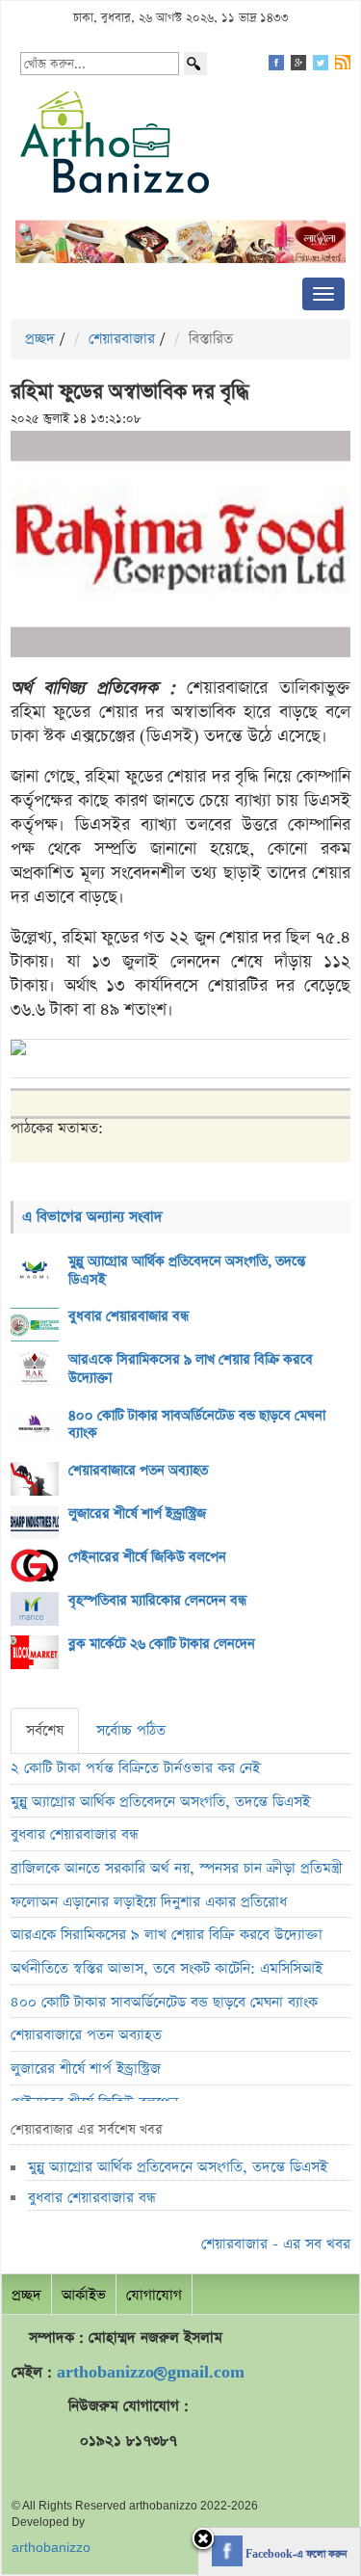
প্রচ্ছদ (40, 339)
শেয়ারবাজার (122, 339)
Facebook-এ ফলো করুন (295, 2555)
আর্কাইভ (84, 2295)
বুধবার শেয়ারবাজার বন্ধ (129, 1316)
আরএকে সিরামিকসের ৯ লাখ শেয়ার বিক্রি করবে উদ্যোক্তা (191, 1369)
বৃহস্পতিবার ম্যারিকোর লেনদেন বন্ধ (157, 1601)
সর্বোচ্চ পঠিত (131, 1730)
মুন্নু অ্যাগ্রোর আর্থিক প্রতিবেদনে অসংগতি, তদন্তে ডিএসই (187, 1271)
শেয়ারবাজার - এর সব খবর (276, 2244)
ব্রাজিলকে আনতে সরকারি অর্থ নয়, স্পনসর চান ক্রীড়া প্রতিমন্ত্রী (177, 1868)
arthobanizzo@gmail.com (151, 2372)
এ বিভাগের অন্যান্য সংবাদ (92, 1217)
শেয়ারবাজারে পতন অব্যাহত (138, 1471)
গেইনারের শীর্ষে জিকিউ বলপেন (147, 1557)
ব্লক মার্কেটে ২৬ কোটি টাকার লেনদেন (162, 1644)
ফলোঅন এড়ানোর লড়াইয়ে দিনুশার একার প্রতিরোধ (149, 1902)
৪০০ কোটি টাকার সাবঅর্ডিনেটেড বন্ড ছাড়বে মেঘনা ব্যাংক (197, 1425)
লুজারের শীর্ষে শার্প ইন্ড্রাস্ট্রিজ (137, 1514)
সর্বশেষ (45, 1730)
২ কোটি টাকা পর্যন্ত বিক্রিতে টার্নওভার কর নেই (135, 1768)
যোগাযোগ (154, 2295)
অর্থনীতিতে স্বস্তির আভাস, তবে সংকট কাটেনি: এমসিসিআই (167, 1968)
